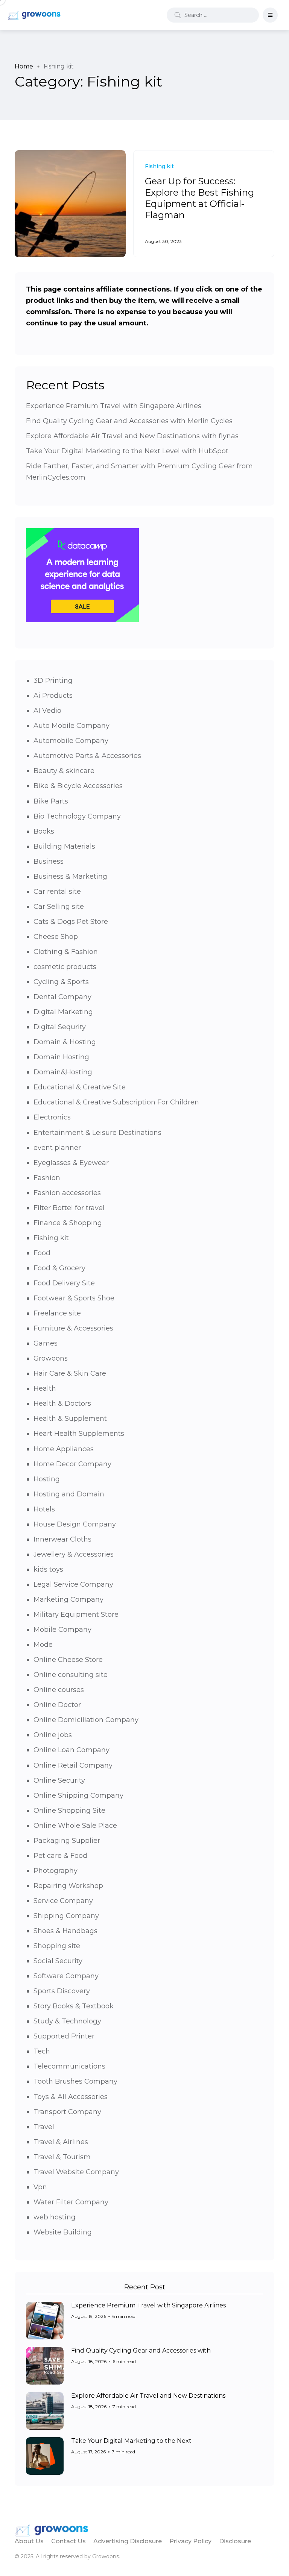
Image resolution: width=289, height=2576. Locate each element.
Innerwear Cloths (62, 1539)
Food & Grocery (59, 1268)
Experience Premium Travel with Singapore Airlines (114, 406)
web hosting (55, 2217)
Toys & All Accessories (71, 2097)
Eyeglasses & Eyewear (71, 1163)
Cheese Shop (56, 937)
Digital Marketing (63, 1012)
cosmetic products (65, 967)
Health (45, 1388)
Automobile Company (71, 741)
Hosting (47, 1479)
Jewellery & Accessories (74, 1554)
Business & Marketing (70, 876)
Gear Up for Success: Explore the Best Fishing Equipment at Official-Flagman (199, 198)
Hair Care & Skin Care (70, 1373)
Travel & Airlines (61, 2142)
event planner (57, 1148)
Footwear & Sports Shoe (74, 1298)
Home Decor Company (72, 1464)
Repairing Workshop (68, 1886)
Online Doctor (57, 1705)
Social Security (58, 1961)
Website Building (63, 2232)
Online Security (59, 1780)
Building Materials (64, 846)
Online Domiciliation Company (86, 1720)
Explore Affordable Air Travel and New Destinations (148, 2396)
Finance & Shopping (68, 1223)
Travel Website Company (76, 2172)
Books (44, 831)
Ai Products (53, 696)
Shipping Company (66, 1916)
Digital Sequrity (60, 1027)
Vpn (40, 2187)
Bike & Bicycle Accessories (78, 786)
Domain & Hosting (65, 1042)
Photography (56, 1871)
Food (42, 1253)
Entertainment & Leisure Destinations (97, 1133)
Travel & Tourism (62, 2157)
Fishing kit (51, 1238)
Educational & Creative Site (80, 1087)
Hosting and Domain (69, 1494)
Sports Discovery (62, 1991)
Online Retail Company (73, 1765)
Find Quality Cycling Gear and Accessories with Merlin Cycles (129, 421)
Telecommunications (69, 2066)
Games (46, 1343)
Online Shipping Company (78, 1795)
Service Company (63, 1901)
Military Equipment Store (76, 1615)
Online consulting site (71, 1675)
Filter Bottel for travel (69, 1208)
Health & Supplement (70, 1419)
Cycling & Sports (61, 982)
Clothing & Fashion (66, 952)
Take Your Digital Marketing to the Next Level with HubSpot (127, 451)
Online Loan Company (71, 1750)
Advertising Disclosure (128, 2541)
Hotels (44, 1509)
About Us (29, 2541)
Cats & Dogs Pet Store (71, 922)
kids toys (48, 1569)
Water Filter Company (71, 2202)
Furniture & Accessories (73, 1328)
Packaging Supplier (67, 1841)
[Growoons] (35, 15)
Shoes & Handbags (65, 1931)
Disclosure (235, 2541)
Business (49, 861)
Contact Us (68, 2541)
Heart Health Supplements (79, 1434)
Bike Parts (51, 801)
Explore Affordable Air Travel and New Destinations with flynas (132, 436)
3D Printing (53, 680)
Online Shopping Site (69, 1810)
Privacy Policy (190, 2541)
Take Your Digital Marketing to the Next (131, 2441)
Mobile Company (62, 1630)
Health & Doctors (62, 1403)
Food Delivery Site (64, 1283)
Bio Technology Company (77, 816)
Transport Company (67, 2112)
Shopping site (57, 1946)
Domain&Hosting (63, 1072)
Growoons (51, 1358)
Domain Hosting (61, 1057)
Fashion (47, 1178)
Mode (43, 1645)
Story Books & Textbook (74, 2006)
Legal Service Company (73, 1584)
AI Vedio (47, 711)
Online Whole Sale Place (75, 1826)
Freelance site (57, 1313)
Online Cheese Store (68, 1660)
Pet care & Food (60, 1856)
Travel (44, 2127)
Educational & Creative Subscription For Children (116, 1102)
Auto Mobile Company (71, 726)
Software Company (66, 1976)
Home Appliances (64, 1449)
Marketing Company (68, 1599)
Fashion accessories (67, 1193)
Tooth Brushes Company (75, 2081)
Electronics (52, 1117)
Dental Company (62, 997)
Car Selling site (59, 907)
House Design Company (75, 1524)
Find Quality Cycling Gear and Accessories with (141, 2350)
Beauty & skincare (64, 771)
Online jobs (53, 1735)
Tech (42, 2051)
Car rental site (57, 892)
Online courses (59, 1690)
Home (24, 66)
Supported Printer (64, 2036)
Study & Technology (67, 2021)
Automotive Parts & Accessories (87, 756)
